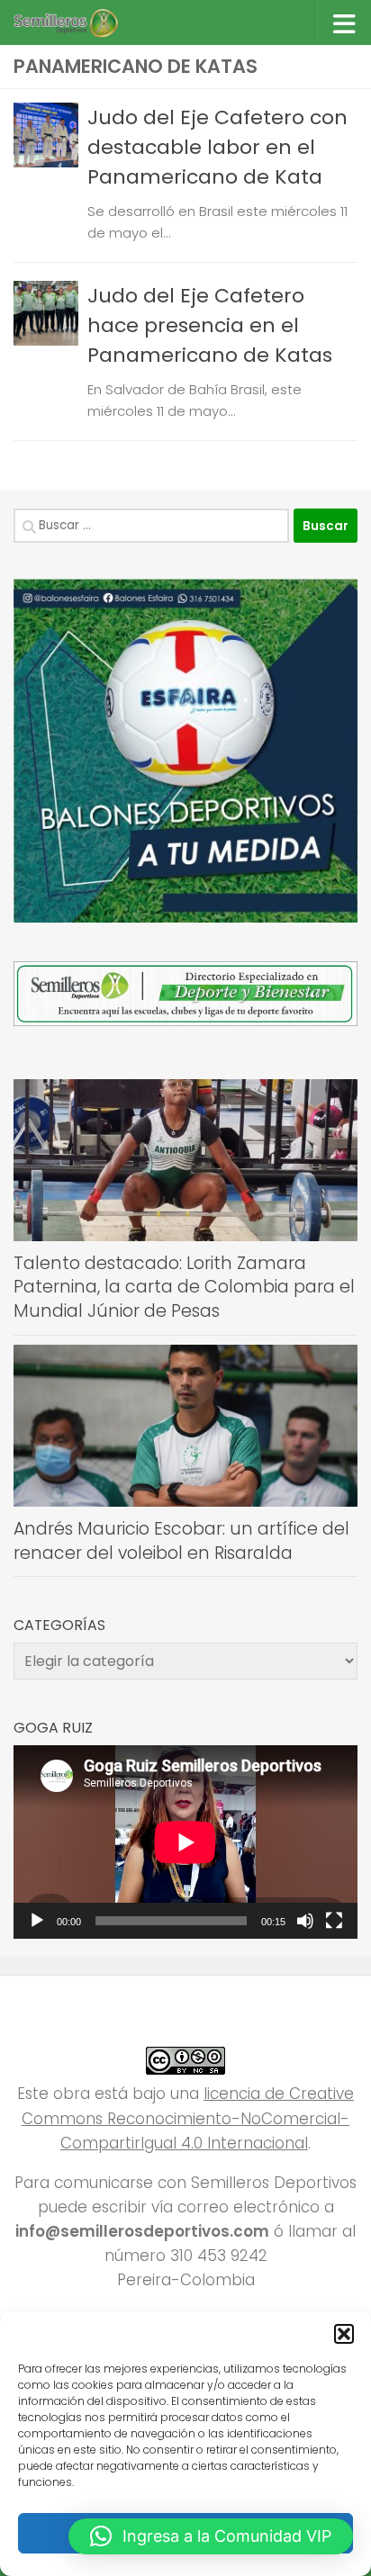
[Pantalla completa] (334, 1921)
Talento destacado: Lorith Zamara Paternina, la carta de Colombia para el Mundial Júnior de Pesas (184, 1287)
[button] (344, 2334)
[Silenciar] (305, 1921)
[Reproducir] (37, 1921)
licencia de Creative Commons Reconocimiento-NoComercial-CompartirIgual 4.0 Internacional (188, 2118)
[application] (185, 1842)
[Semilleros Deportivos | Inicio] (82, 23)
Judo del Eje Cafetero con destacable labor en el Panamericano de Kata (217, 147)
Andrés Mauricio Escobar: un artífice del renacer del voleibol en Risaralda (181, 1541)
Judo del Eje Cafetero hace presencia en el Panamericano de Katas (210, 325)
